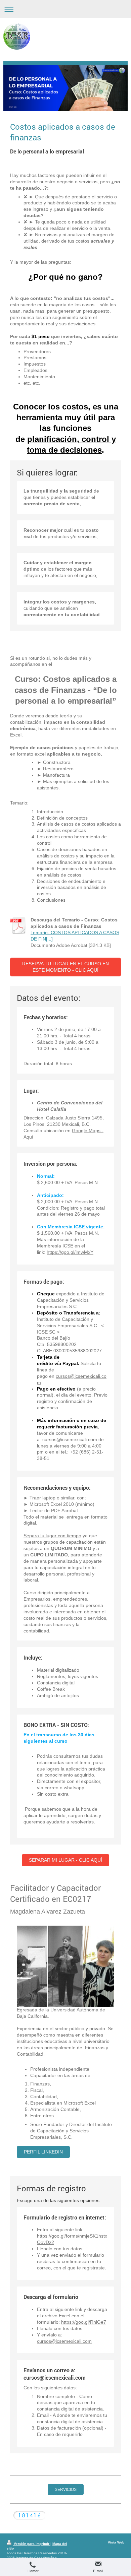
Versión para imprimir (32, 2544)
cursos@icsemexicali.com (64, 2341)
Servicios (66, 2489)
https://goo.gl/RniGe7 (84, 2322)
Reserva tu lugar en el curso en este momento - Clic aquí (65, 967)
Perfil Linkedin (43, 2152)
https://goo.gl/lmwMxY (70, 1252)
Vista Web (116, 2542)
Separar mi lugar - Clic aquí (65, 1860)
